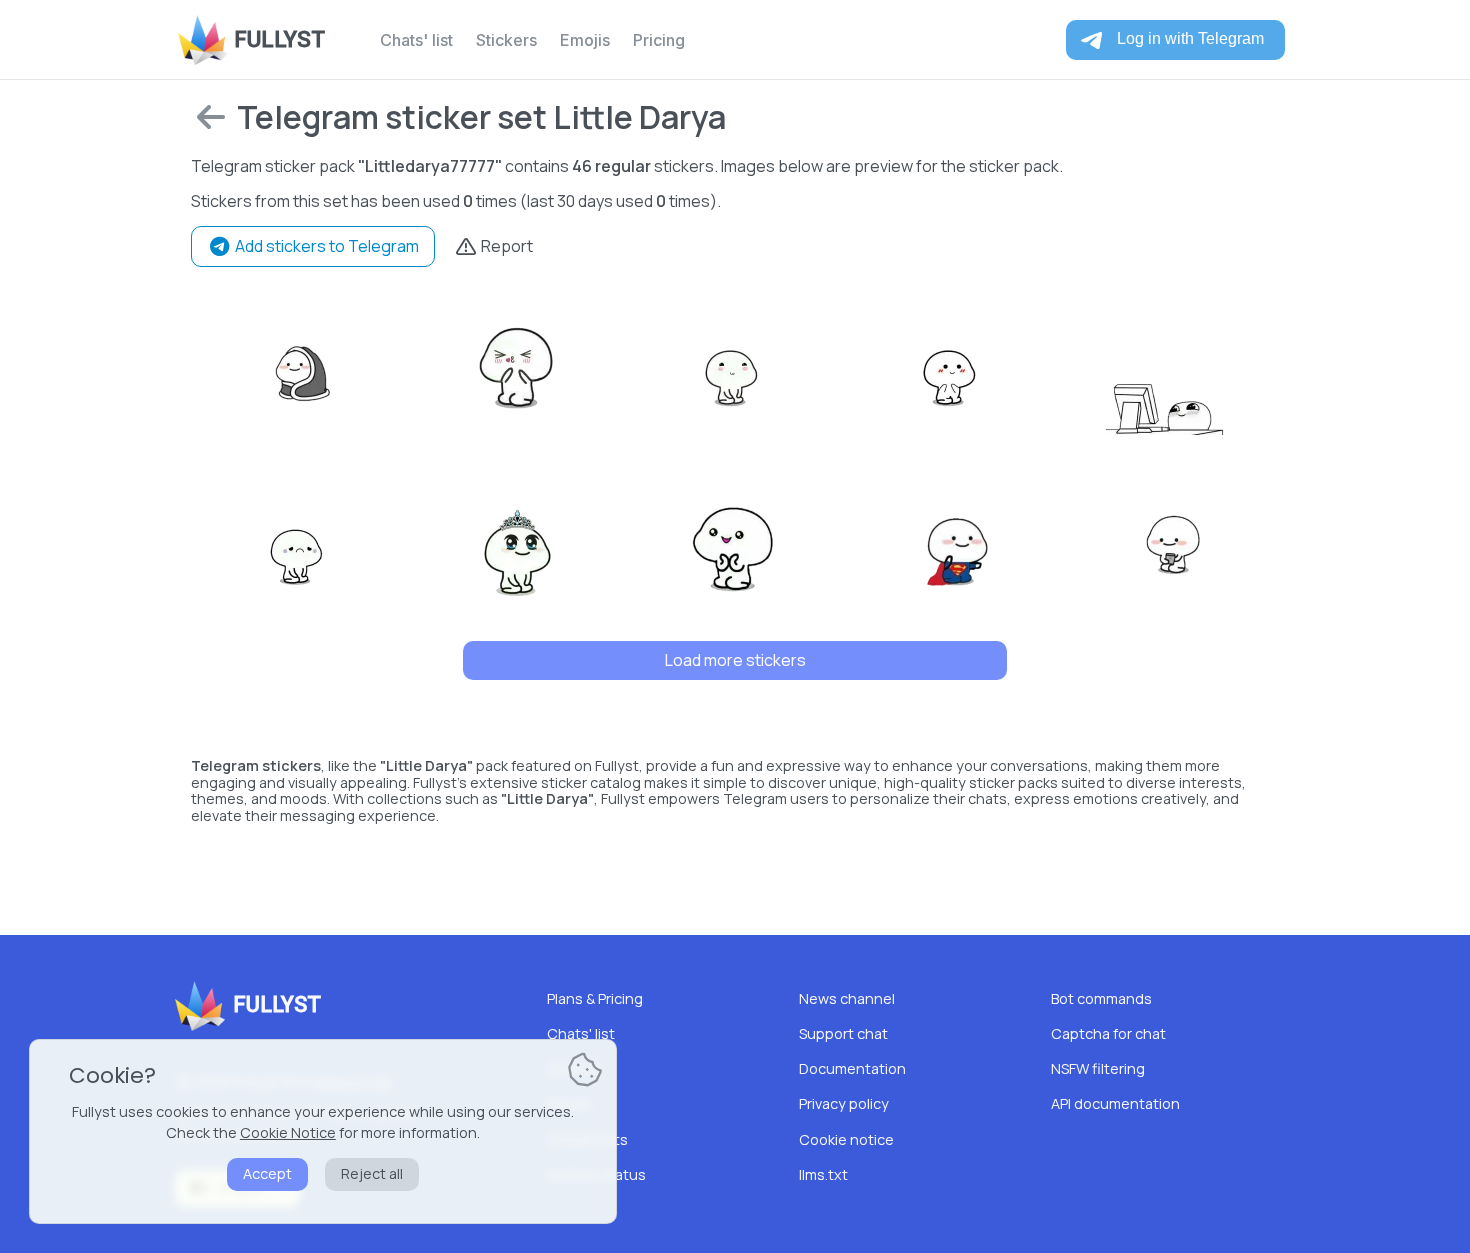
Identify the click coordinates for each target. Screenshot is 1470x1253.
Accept (267, 1173)
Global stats (587, 1139)
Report (505, 246)
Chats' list (416, 40)
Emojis (585, 40)
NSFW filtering (1098, 1068)
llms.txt (823, 1174)
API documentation (1115, 1103)
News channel (847, 998)
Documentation (852, 1068)
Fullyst (279, 39)
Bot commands (1101, 998)
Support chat (843, 1033)
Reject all (372, 1173)
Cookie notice (846, 1139)
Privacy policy (844, 1103)
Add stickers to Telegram (325, 246)
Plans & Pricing (595, 998)
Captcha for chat (1108, 1033)
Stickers (506, 40)
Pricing (659, 40)
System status (596, 1174)
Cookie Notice (288, 1132)
